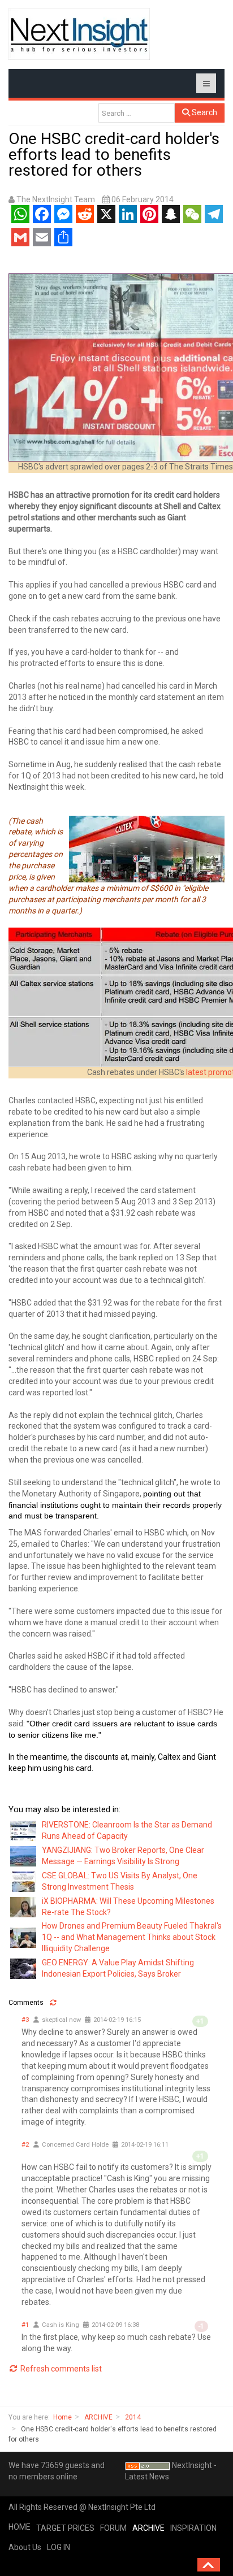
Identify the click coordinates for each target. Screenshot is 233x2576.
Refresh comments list (60, 2369)
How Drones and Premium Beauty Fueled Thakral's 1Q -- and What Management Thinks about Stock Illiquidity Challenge (132, 1937)
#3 (25, 2020)
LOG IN (59, 2547)
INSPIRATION (193, 2528)
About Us (25, 2547)
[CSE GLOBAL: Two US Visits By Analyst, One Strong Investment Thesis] (24, 1881)
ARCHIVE (98, 2417)
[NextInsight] (79, 34)
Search (204, 112)
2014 (133, 2417)
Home (62, 2417)
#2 (25, 2145)
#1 (25, 2325)
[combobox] (137, 113)
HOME (20, 2527)
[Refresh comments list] (53, 2003)
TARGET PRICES (65, 2528)
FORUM (113, 2528)
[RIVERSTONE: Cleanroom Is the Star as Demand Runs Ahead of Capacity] (24, 1830)
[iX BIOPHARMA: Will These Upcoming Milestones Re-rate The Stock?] (24, 1906)
